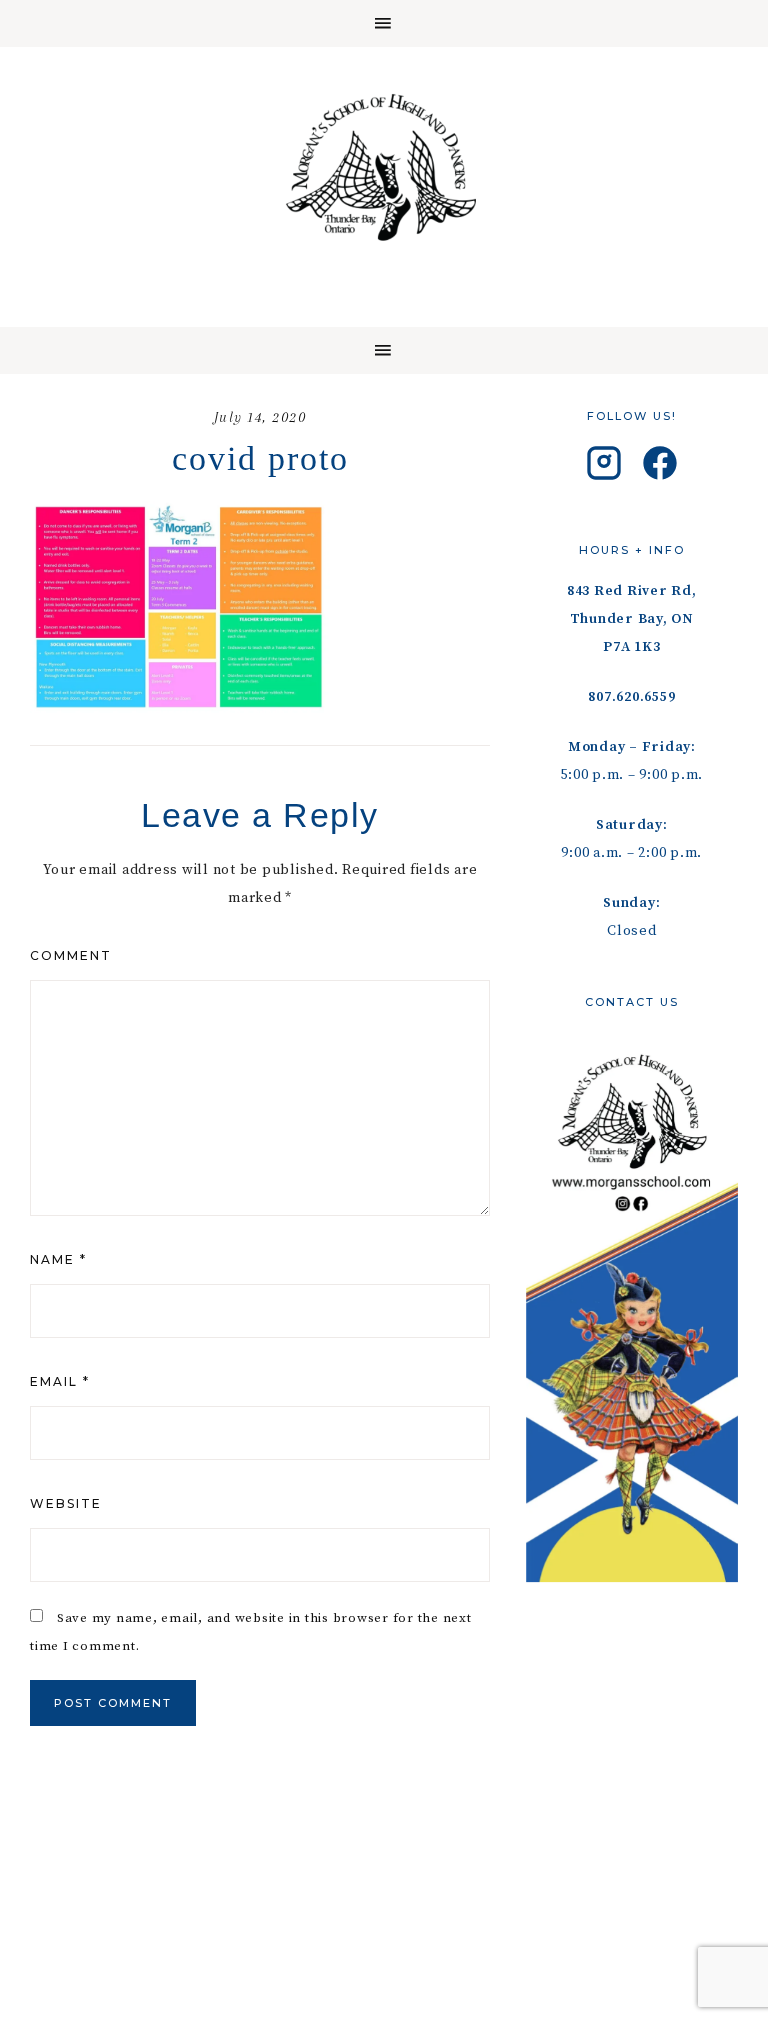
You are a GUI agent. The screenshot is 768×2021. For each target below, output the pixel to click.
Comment (71, 955)
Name (58, 1259)
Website (66, 1503)
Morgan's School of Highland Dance (384, 167)
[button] (384, 23)
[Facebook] (660, 468)
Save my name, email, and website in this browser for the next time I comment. (251, 1632)
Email (60, 1381)
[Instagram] (604, 468)
